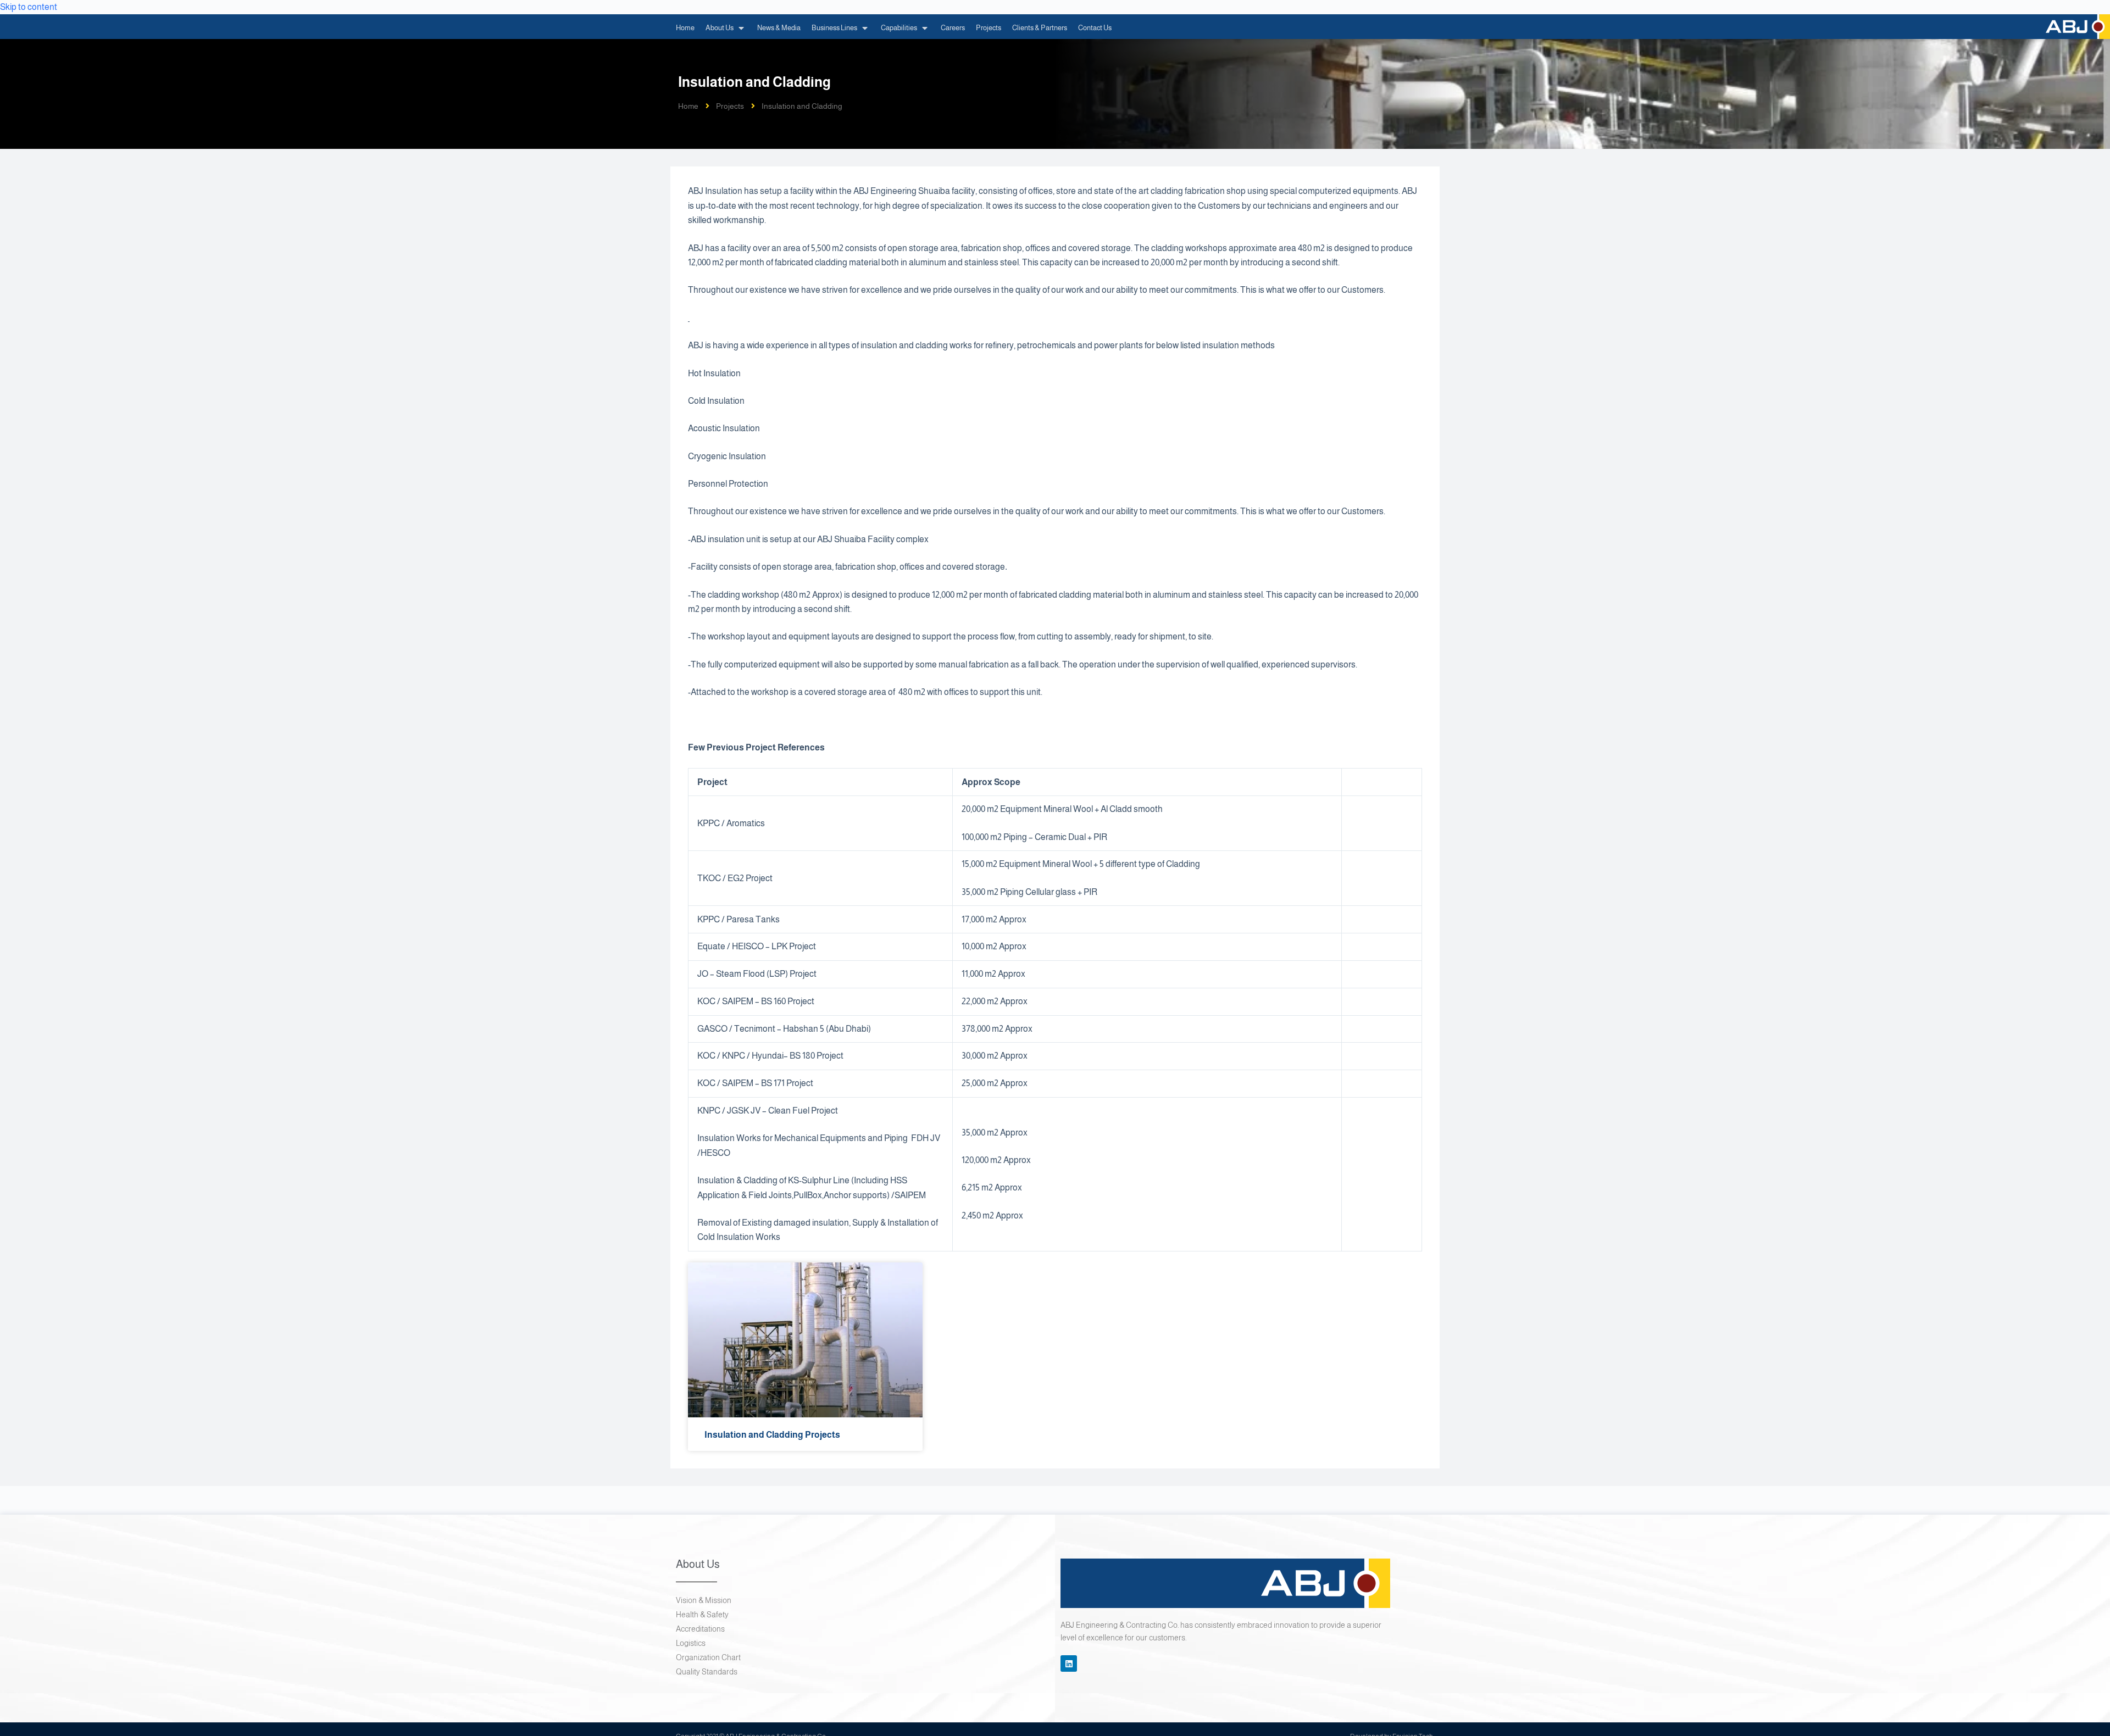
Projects (730, 106)
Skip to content (29, 7)
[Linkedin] (1069, 1663)
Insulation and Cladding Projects (772, 1435)
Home (688, 106)
